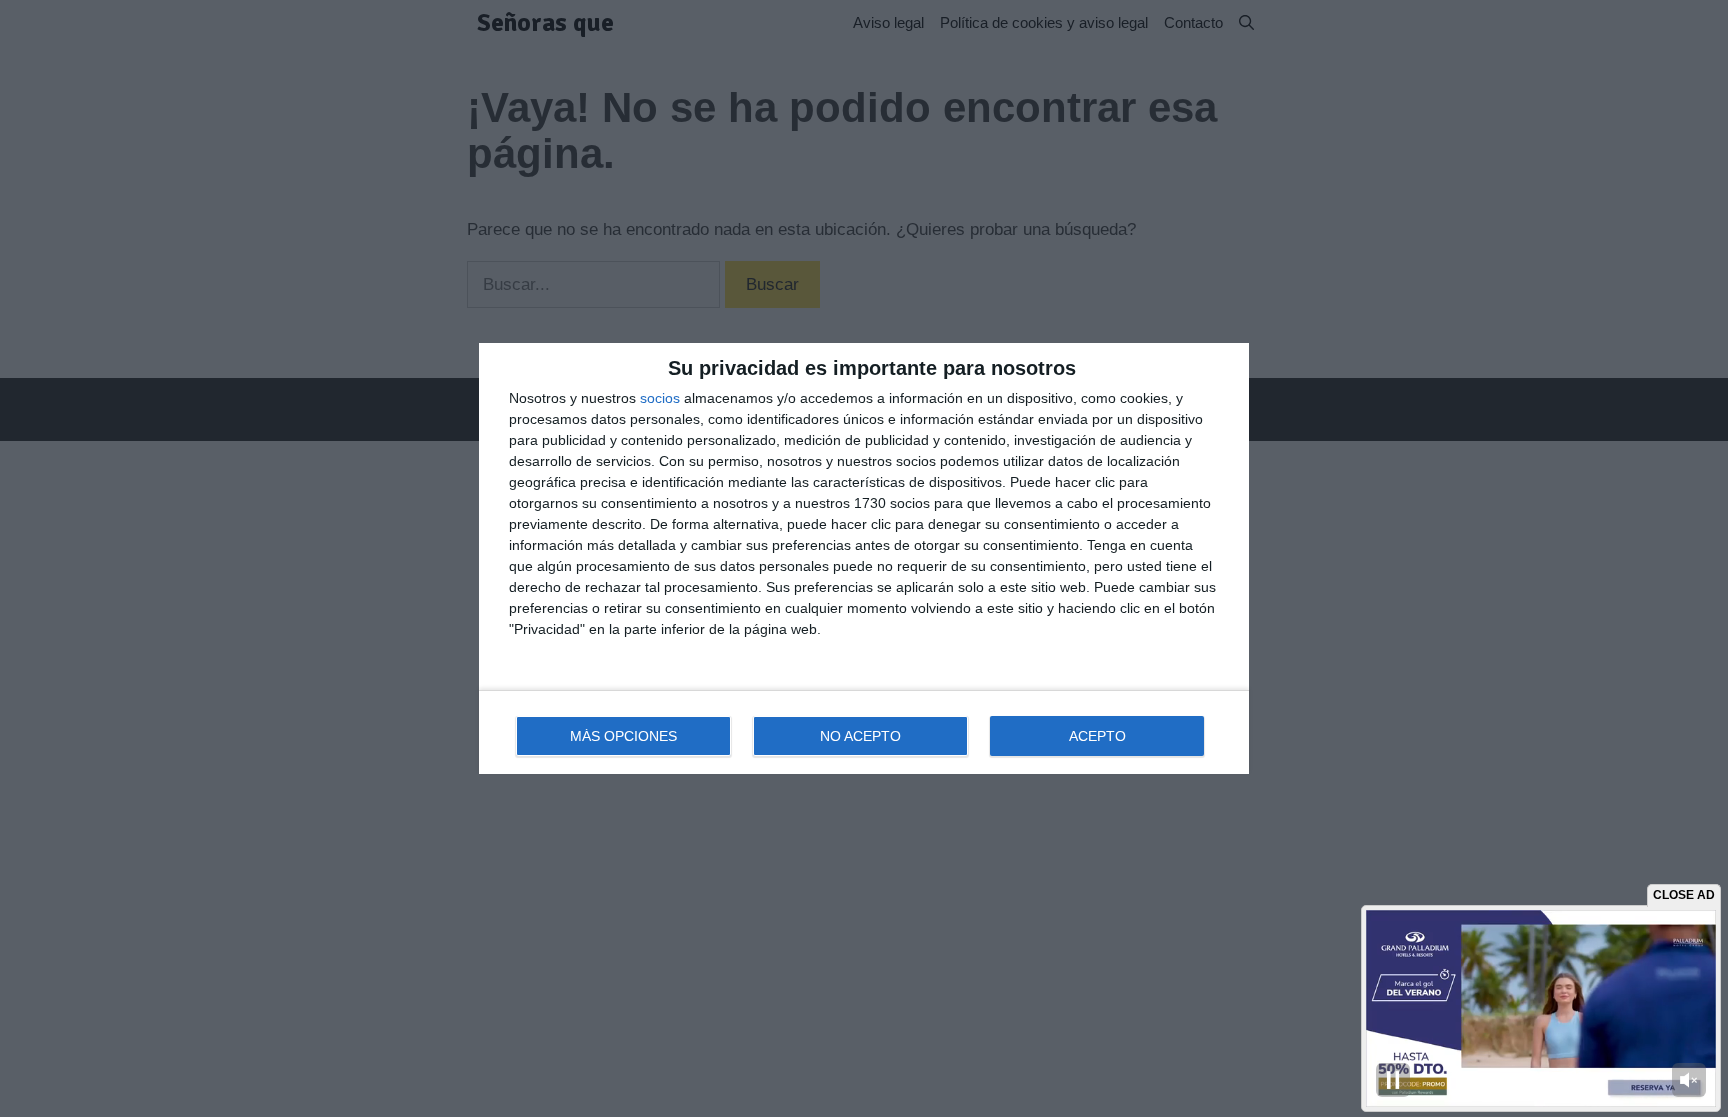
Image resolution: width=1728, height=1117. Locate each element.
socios (660, 398)
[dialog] (864, 558)
